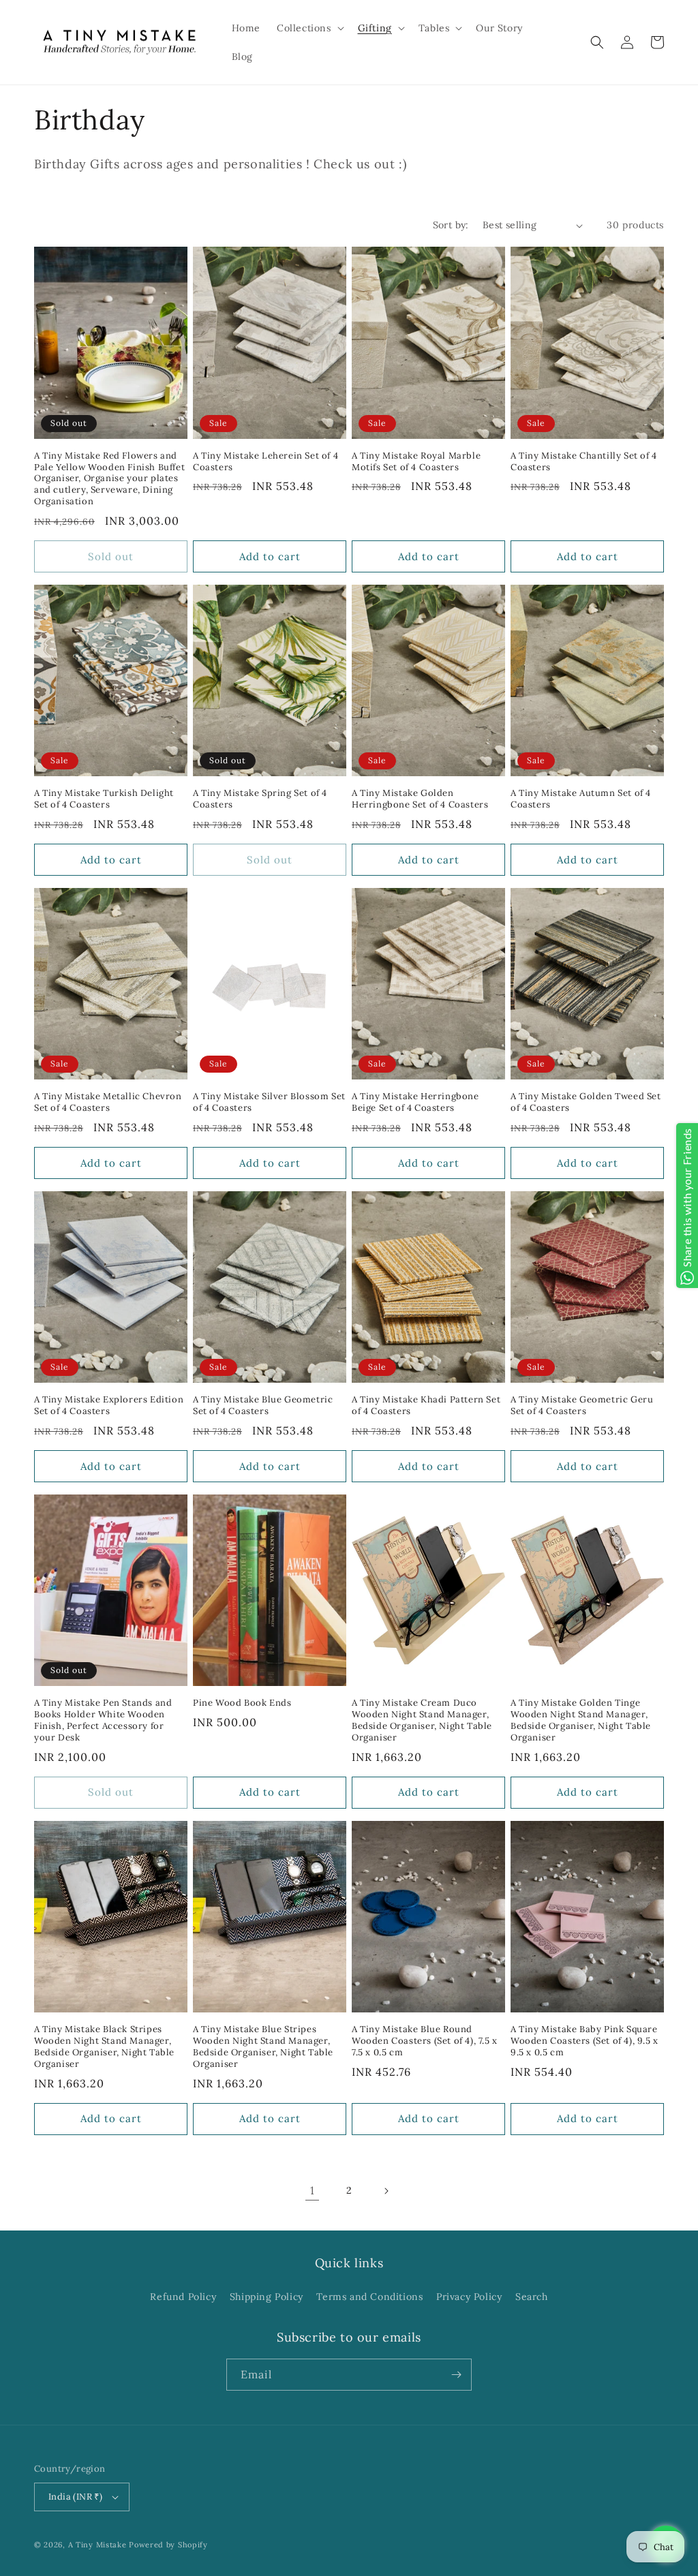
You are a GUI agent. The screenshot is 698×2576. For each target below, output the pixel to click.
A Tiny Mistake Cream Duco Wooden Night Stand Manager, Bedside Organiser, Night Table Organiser (422, 1720)
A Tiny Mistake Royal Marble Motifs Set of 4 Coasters (416, 462)
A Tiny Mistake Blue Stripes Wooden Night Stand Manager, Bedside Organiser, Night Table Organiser (263, 2047)
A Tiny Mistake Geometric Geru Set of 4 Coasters (582, 1406)
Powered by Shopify (168, 2545)
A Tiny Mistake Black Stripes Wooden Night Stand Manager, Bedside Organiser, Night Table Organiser (104, 2047)
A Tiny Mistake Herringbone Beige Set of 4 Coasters (415, 1102)
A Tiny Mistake (97, 2545)
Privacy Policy (469, 2297)
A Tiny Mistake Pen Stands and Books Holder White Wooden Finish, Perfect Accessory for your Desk (103, 1720)
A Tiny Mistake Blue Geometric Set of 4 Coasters (263, 1406)
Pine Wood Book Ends (242, 1703)
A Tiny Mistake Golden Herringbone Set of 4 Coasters (420, 799)
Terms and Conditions (369, 2297)
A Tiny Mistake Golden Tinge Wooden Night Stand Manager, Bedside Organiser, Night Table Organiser (581, 1720)
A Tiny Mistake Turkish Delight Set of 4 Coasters (104, 799)
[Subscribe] (456, 2375)
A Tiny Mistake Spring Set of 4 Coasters (260, 799)
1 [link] (313, 2190)
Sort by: (451, 225)
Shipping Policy (267, 2297)
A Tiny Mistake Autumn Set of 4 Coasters (581, 799)
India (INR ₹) (75, 2497)
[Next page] (386, 2191)
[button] (309, 28)
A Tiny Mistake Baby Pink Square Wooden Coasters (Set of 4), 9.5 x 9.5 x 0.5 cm (585, 2041)
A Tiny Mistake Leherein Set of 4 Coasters (265, 462)
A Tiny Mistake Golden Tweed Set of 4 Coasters (586, 1102)
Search (532, 2297)
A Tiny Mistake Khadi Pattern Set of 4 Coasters (426, 1406)
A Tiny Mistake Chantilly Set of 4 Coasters (584, 462)
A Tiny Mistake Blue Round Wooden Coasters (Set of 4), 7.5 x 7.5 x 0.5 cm (425, 2041)
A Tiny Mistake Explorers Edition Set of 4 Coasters (109, 1406)
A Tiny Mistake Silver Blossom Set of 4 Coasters (269, 1102)
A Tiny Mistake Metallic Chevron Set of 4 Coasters (108, 1102)
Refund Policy (183, 2297)
